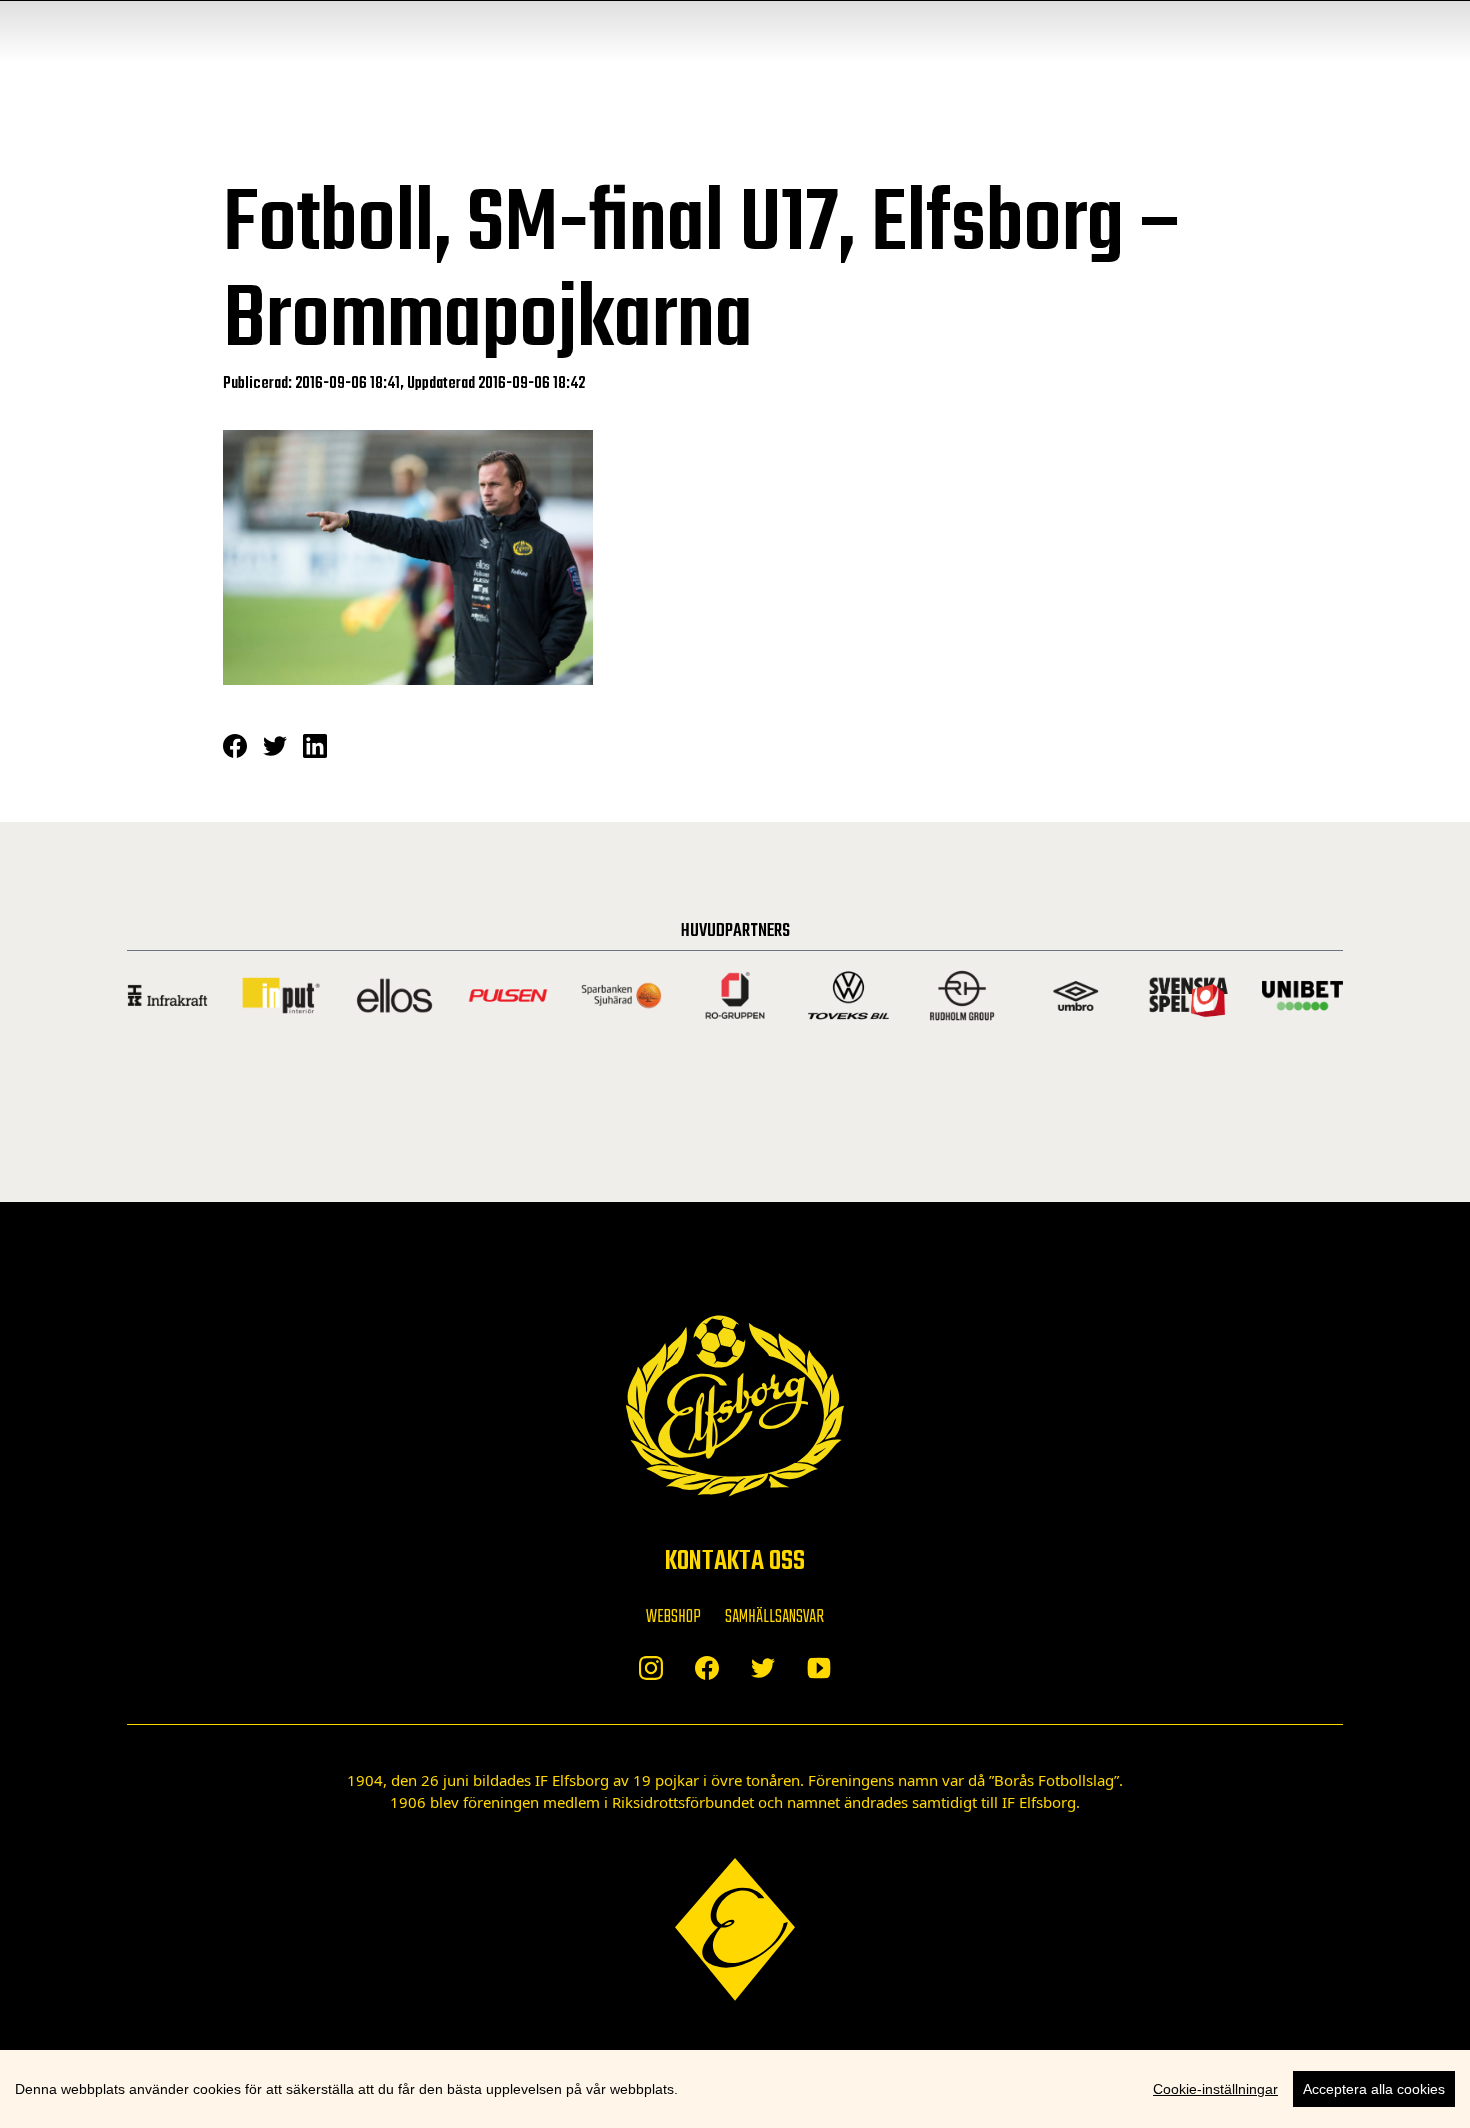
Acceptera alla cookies (1374, 2089)
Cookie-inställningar (1215, 2089)
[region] (735, 2089)
